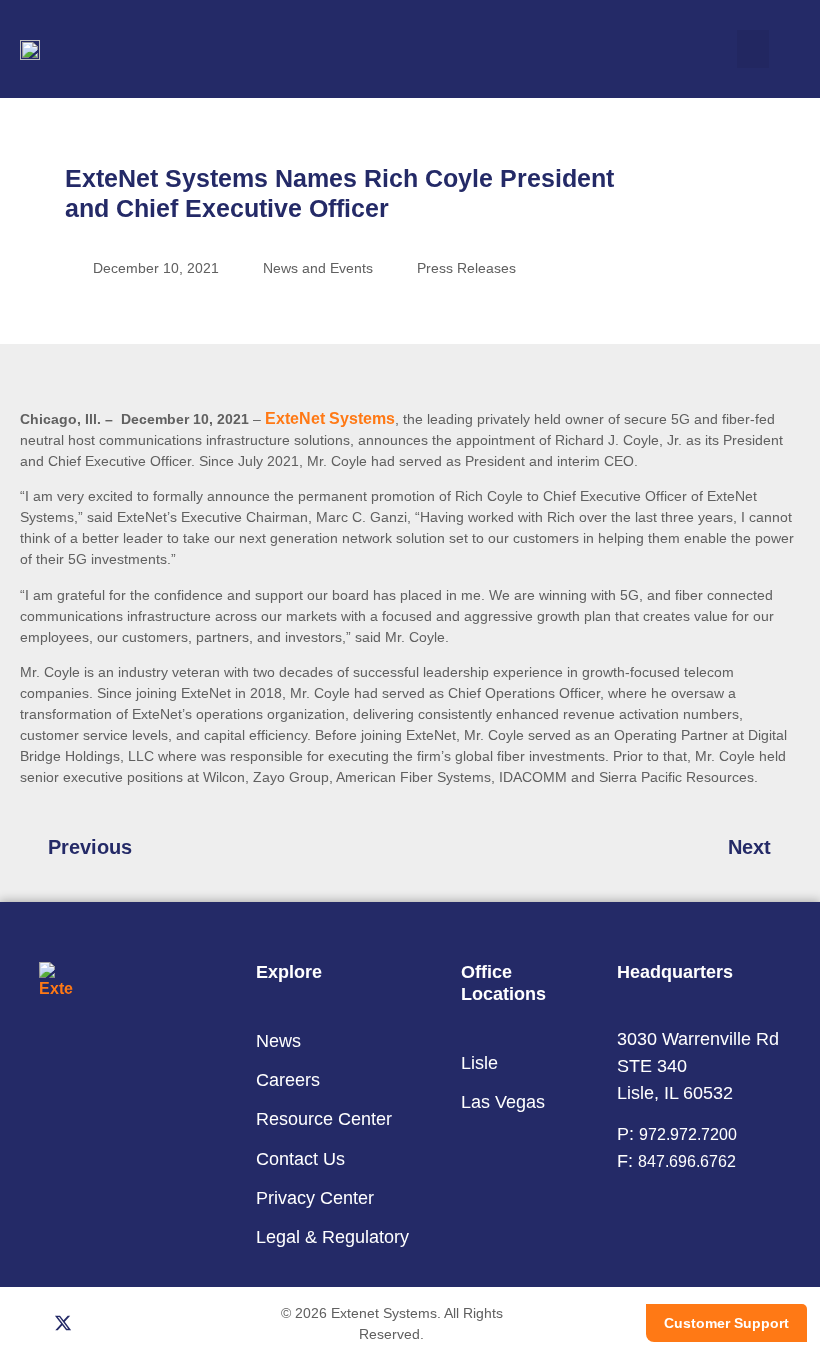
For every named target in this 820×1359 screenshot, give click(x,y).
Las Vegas (503, 1102)
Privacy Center (315, 1198)
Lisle (479, 1063)
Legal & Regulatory (332, 1237)
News (278, 1041)
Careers (288, 1080)
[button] (753, 49)
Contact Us (300, 1159)
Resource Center (324, 1119)
